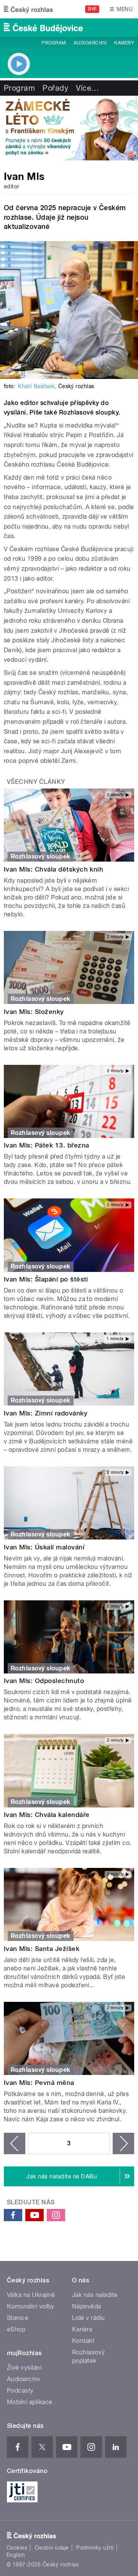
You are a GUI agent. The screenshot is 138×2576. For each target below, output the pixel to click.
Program (53, 43)
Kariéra (82, 2329)
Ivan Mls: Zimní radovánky (46, 1413)
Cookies (17, 2548)
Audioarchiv (90, 43)
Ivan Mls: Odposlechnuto (44, 1681)
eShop (16, 2329)
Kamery (124, 43)
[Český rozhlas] (28, 9)
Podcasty (20, 2391)
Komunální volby (30, 2306)
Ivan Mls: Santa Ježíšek (42, 1949)
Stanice (18, 2318)
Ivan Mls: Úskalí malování (44, 1547)
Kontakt (83, 2341)
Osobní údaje (52, 2548)
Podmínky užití (95, 2548)
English (16, 2555)
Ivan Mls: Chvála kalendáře (47, 1815)
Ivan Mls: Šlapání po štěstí (46, 1279)
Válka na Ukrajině (31, 2295)
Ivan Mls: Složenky (34, 1012)
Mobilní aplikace (30, 2402)
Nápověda (87, 2306)
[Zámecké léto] (69, 128)
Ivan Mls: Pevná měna (39, 2083)
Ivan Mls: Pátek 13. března (46, 1145)
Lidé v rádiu (89, 2318)
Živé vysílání (24, 2368)
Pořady (55, 88)
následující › (123, 2143)
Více (87, 88)
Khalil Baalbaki (36, 386)
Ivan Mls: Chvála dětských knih (53, 869)
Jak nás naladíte (95, 2295)
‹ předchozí (15, 2143)
